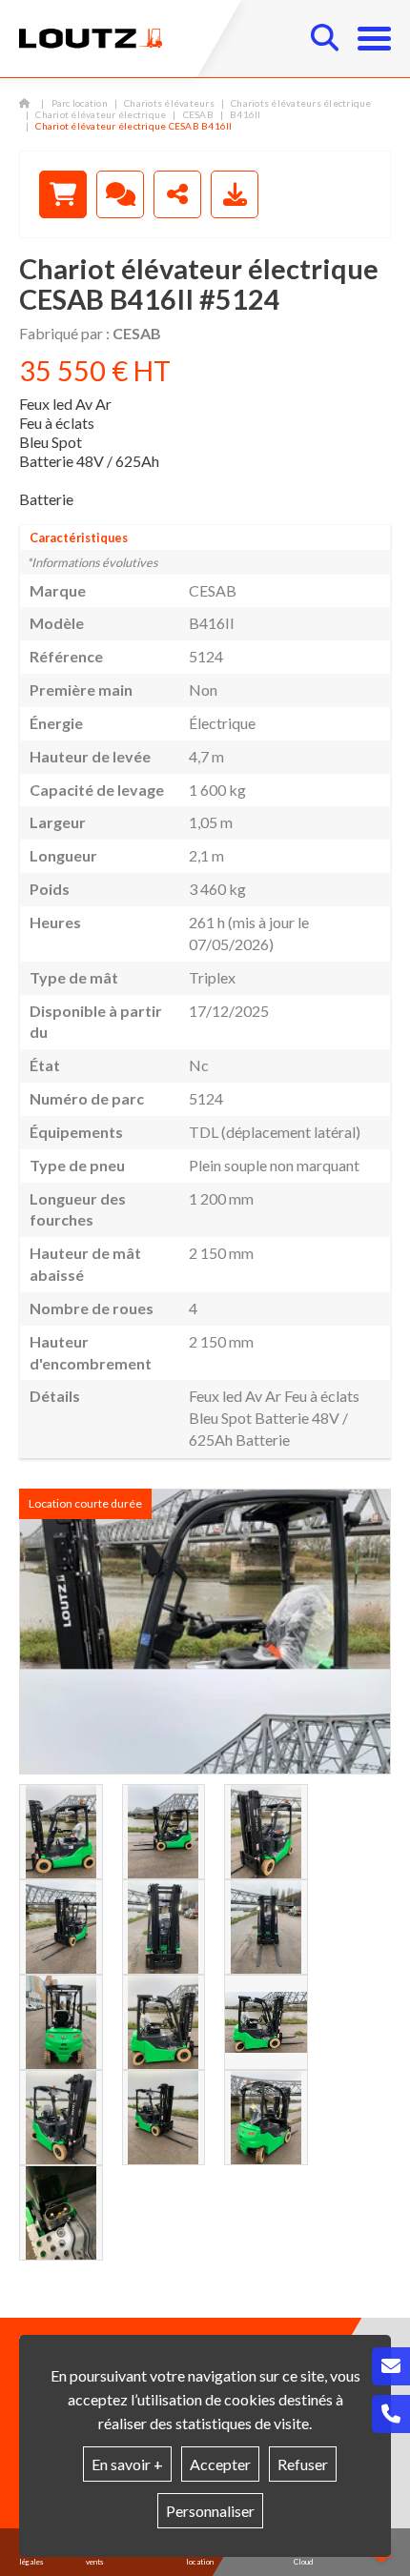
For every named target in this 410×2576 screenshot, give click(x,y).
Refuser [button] (303, 2464)
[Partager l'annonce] (177, 194)
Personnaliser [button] (210, 2511)
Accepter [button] (220, 2464)
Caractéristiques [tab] (79, 538)
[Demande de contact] (120, 194)
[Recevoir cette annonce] (235, 194)
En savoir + (127, 2464)
